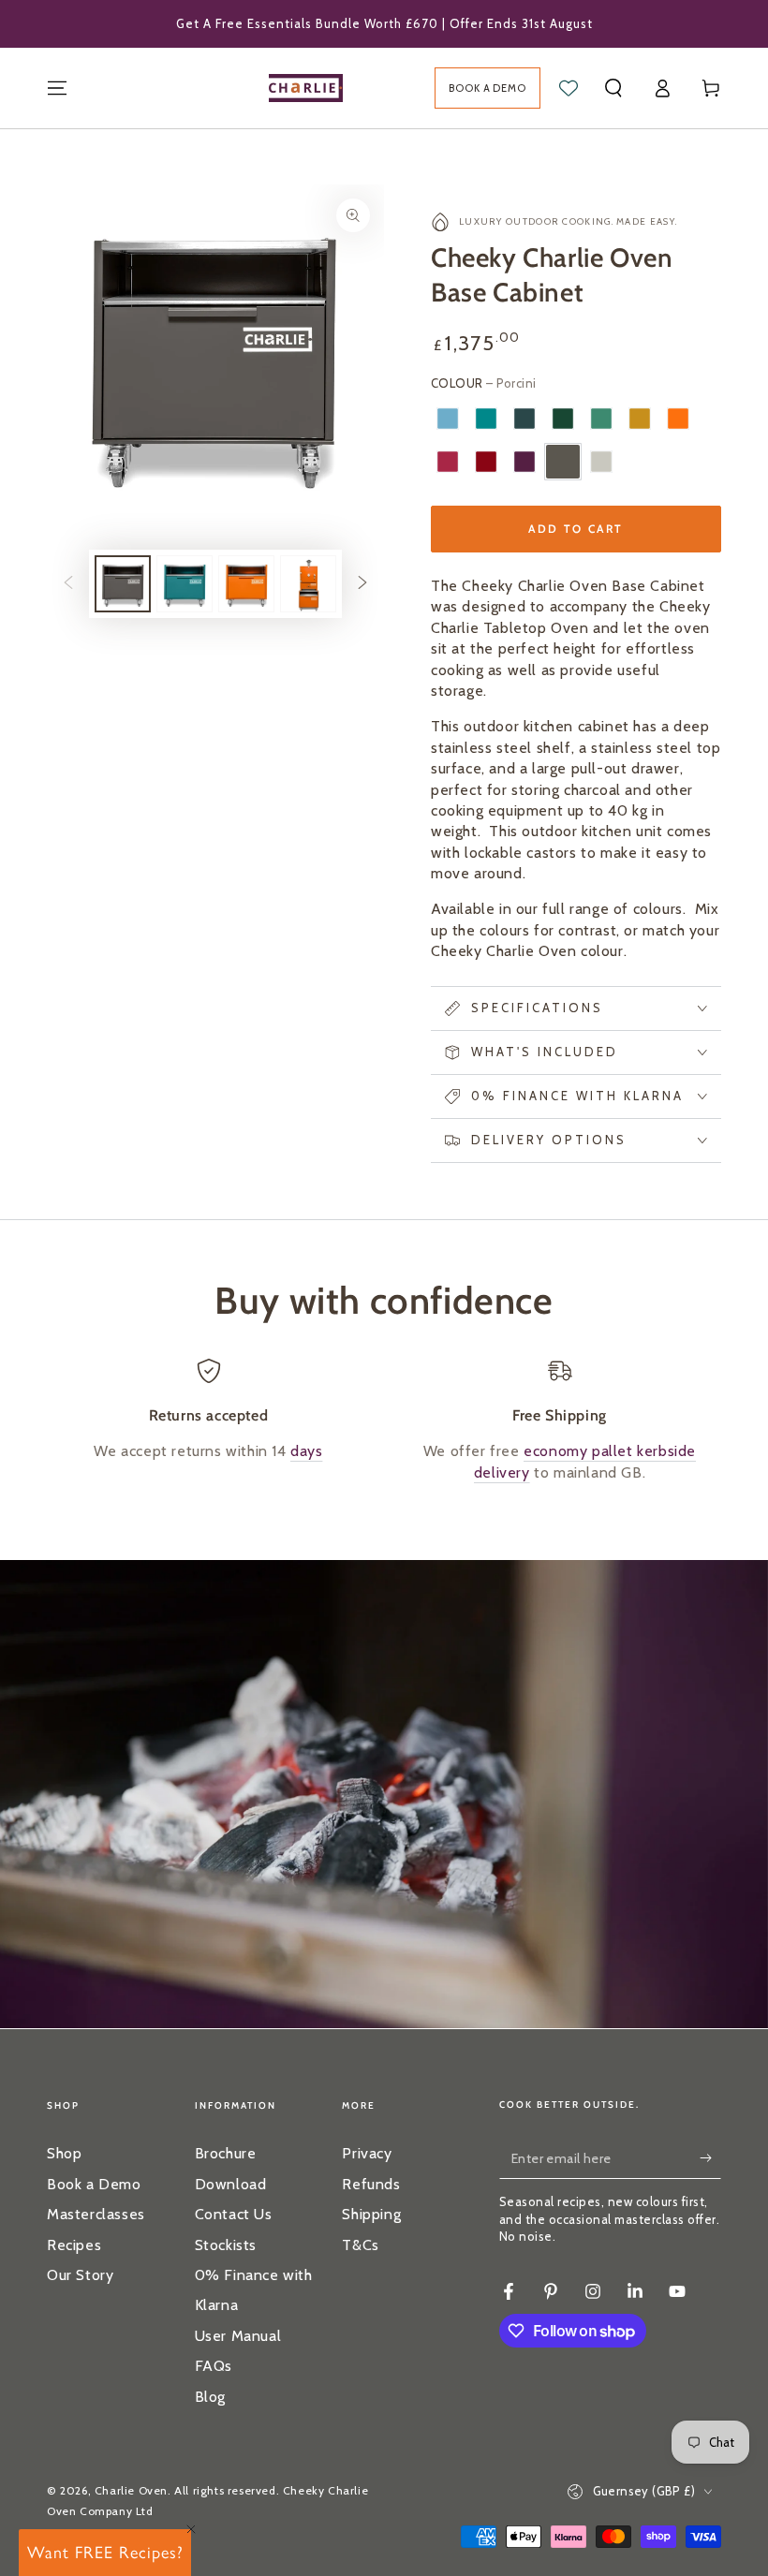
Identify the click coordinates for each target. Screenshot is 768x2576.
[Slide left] (68, 584)
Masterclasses (96, 2214)
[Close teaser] (191, 2529)
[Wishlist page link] (569, 88)
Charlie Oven (131, 2490)
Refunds (371, 2184)
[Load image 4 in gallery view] (308, 584)
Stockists (226, 2245)
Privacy (367, 2153)
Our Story (80, 2275)
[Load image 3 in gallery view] (246, 584)
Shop (64, 2153)
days (306, 1451)
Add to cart (576, 529)
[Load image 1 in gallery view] (123, 584)
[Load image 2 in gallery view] (185, 584)
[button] (613, 88)
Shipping (371, 2214)
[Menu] (57, 88)
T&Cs (360, 2245)
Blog (210, 2397)
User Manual (238, 2336)
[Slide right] (362, 584)
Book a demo (487, 88)
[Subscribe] (710, 2157)
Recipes (74, 2245)
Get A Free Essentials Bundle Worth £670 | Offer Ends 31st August (384, 23)
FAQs (214, 2366)
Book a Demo (94, 2184)
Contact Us (234, 2214)
